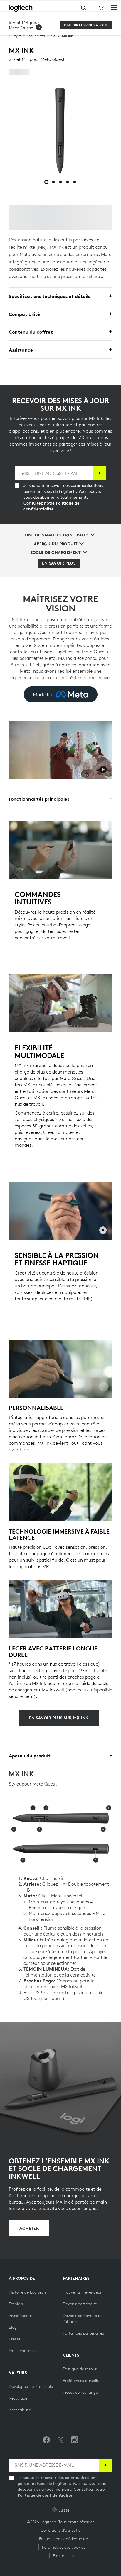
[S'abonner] (100, 473)
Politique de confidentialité (45, 2495)
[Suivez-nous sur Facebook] (46, 2440)
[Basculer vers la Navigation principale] (114, 7)
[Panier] (100, 8)
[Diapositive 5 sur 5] (75, 182)
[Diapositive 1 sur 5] (46, 182)
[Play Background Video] (103, 770)
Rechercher (60, 8)
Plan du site (64, 2556)
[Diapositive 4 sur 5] (68, 182)
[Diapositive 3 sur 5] (60, 182)
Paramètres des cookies (64, 2547)
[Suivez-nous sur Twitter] (60, 2440)
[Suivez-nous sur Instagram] (75, 2440)
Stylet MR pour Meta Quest (34, 36)
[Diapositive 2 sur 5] (53, 182)
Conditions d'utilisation (62, 2530)
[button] (31, 25)
